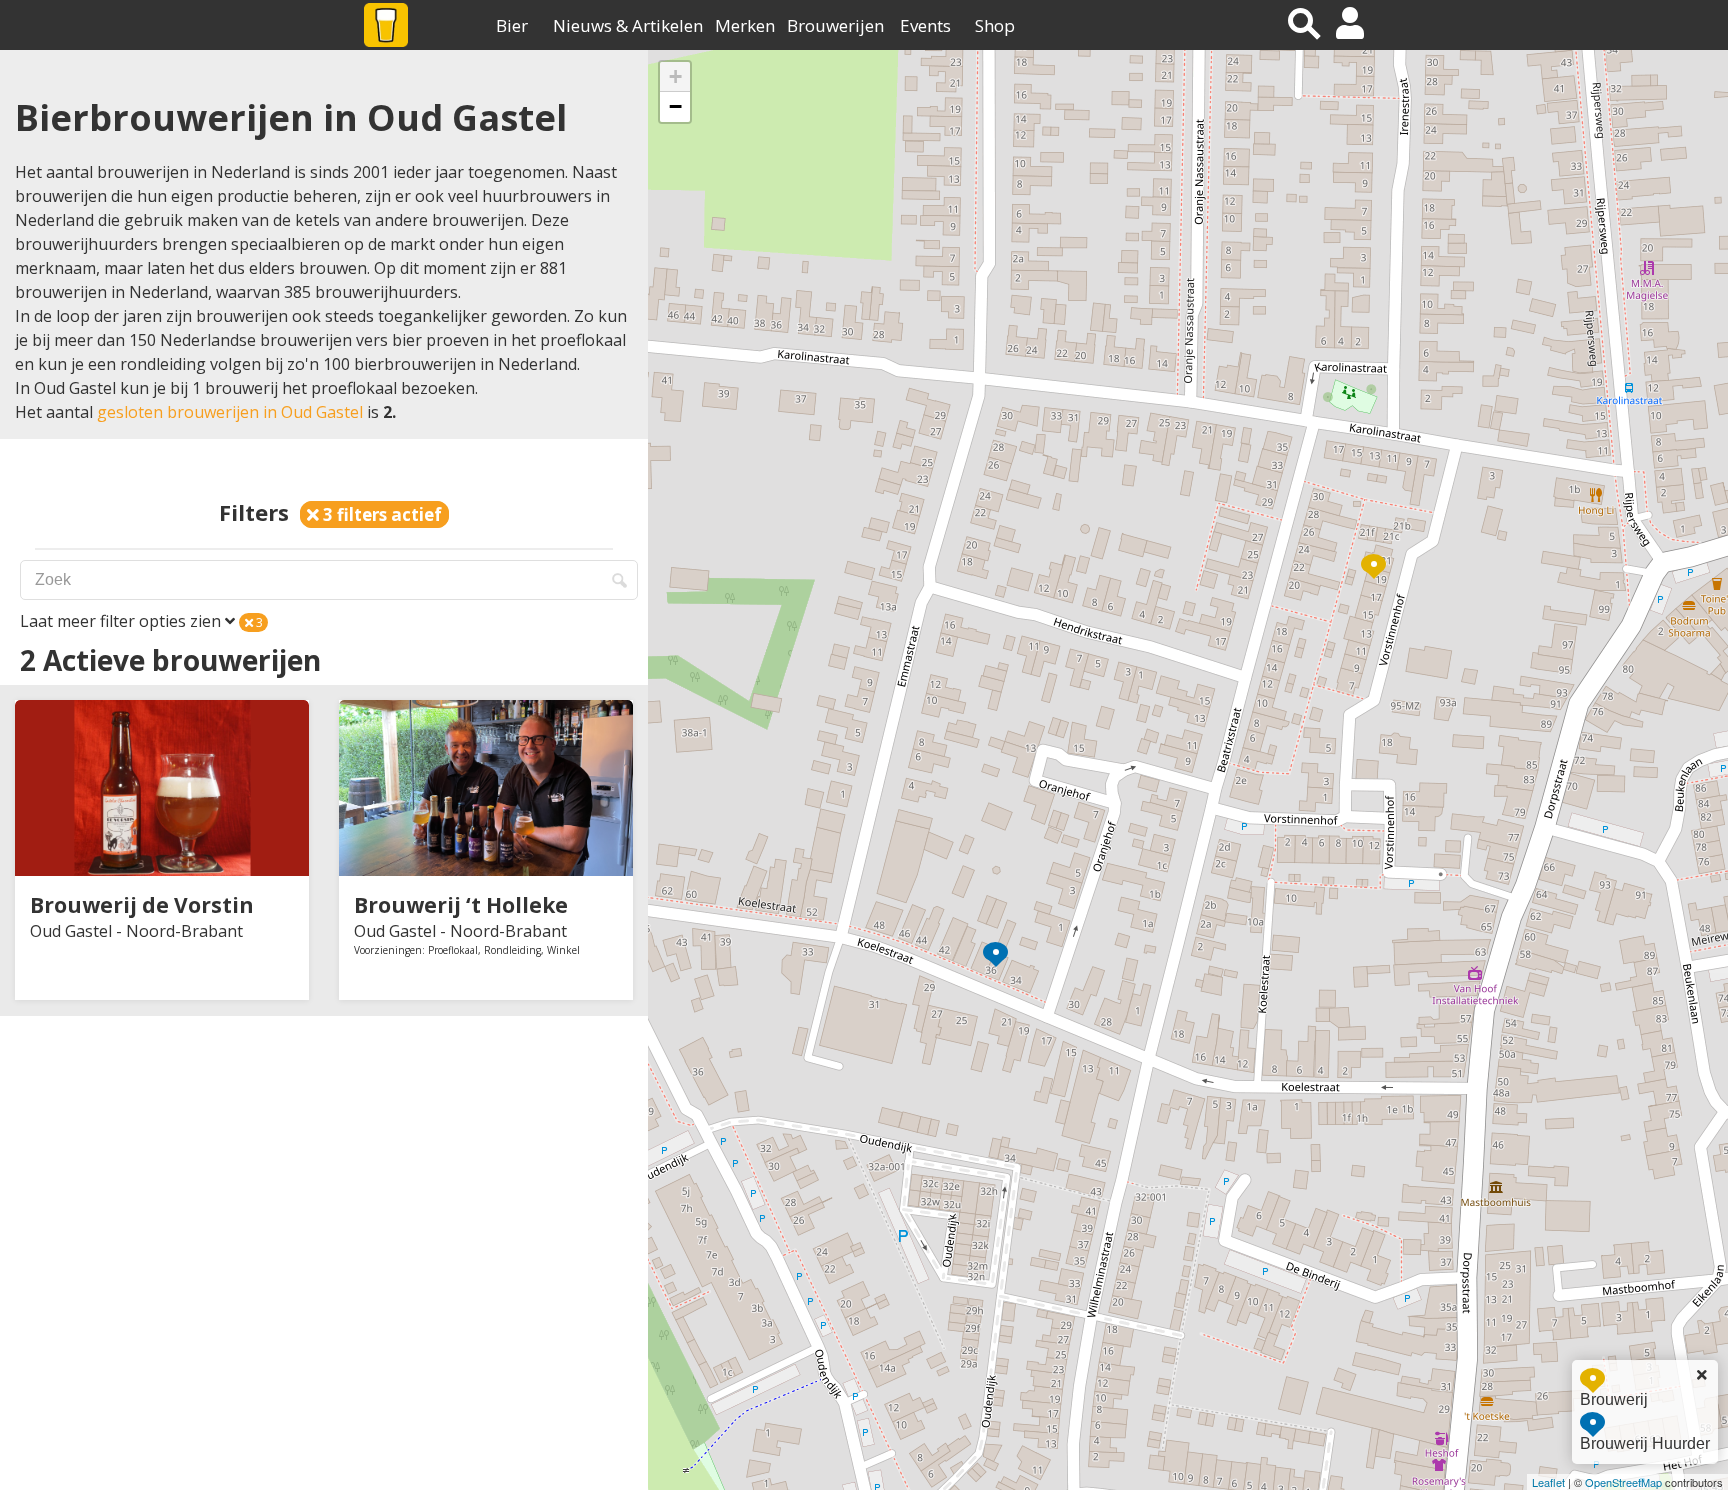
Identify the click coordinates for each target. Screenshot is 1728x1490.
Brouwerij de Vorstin (142, 905)
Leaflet (1548, 1482)
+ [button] (675, 76)
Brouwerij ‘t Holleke (461, 905)
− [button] (675, 106)
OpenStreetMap (1623, 1482)
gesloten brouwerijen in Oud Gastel (230, 412)
